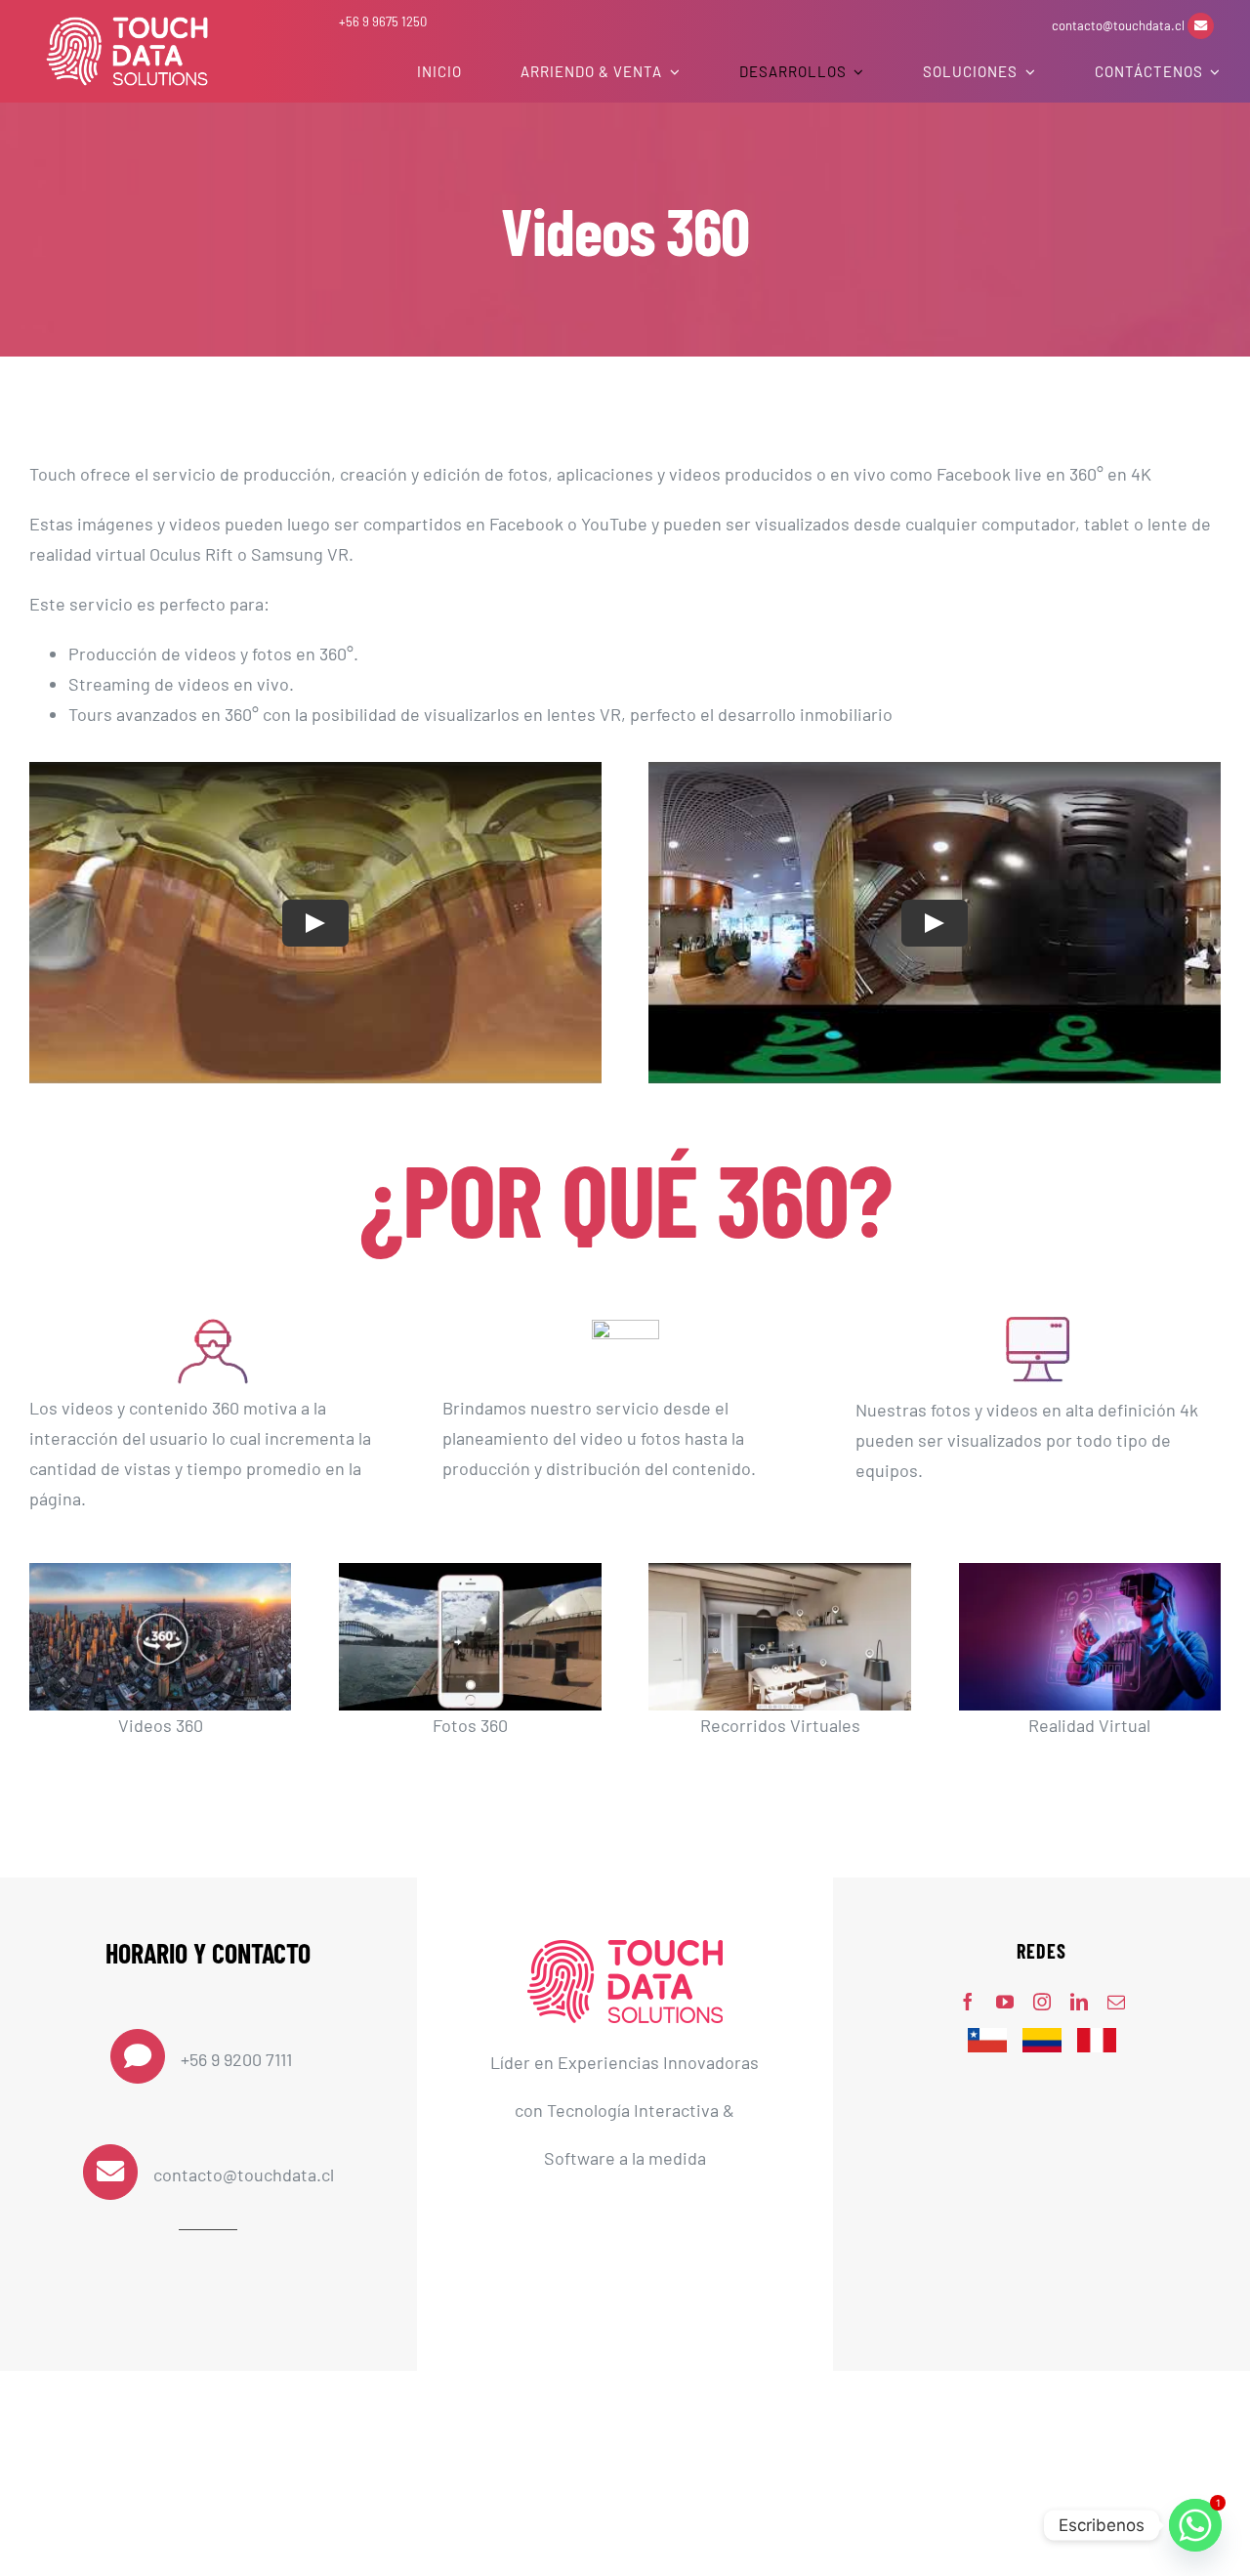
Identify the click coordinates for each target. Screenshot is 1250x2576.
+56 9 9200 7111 (236, 2059)
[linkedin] (1079, 2002)
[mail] (1116, 2002)
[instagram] (1042, 2002)
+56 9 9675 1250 (383, 21)
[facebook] (968, 2002)
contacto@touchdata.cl (1120, 25)
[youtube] (1005, 2002)
